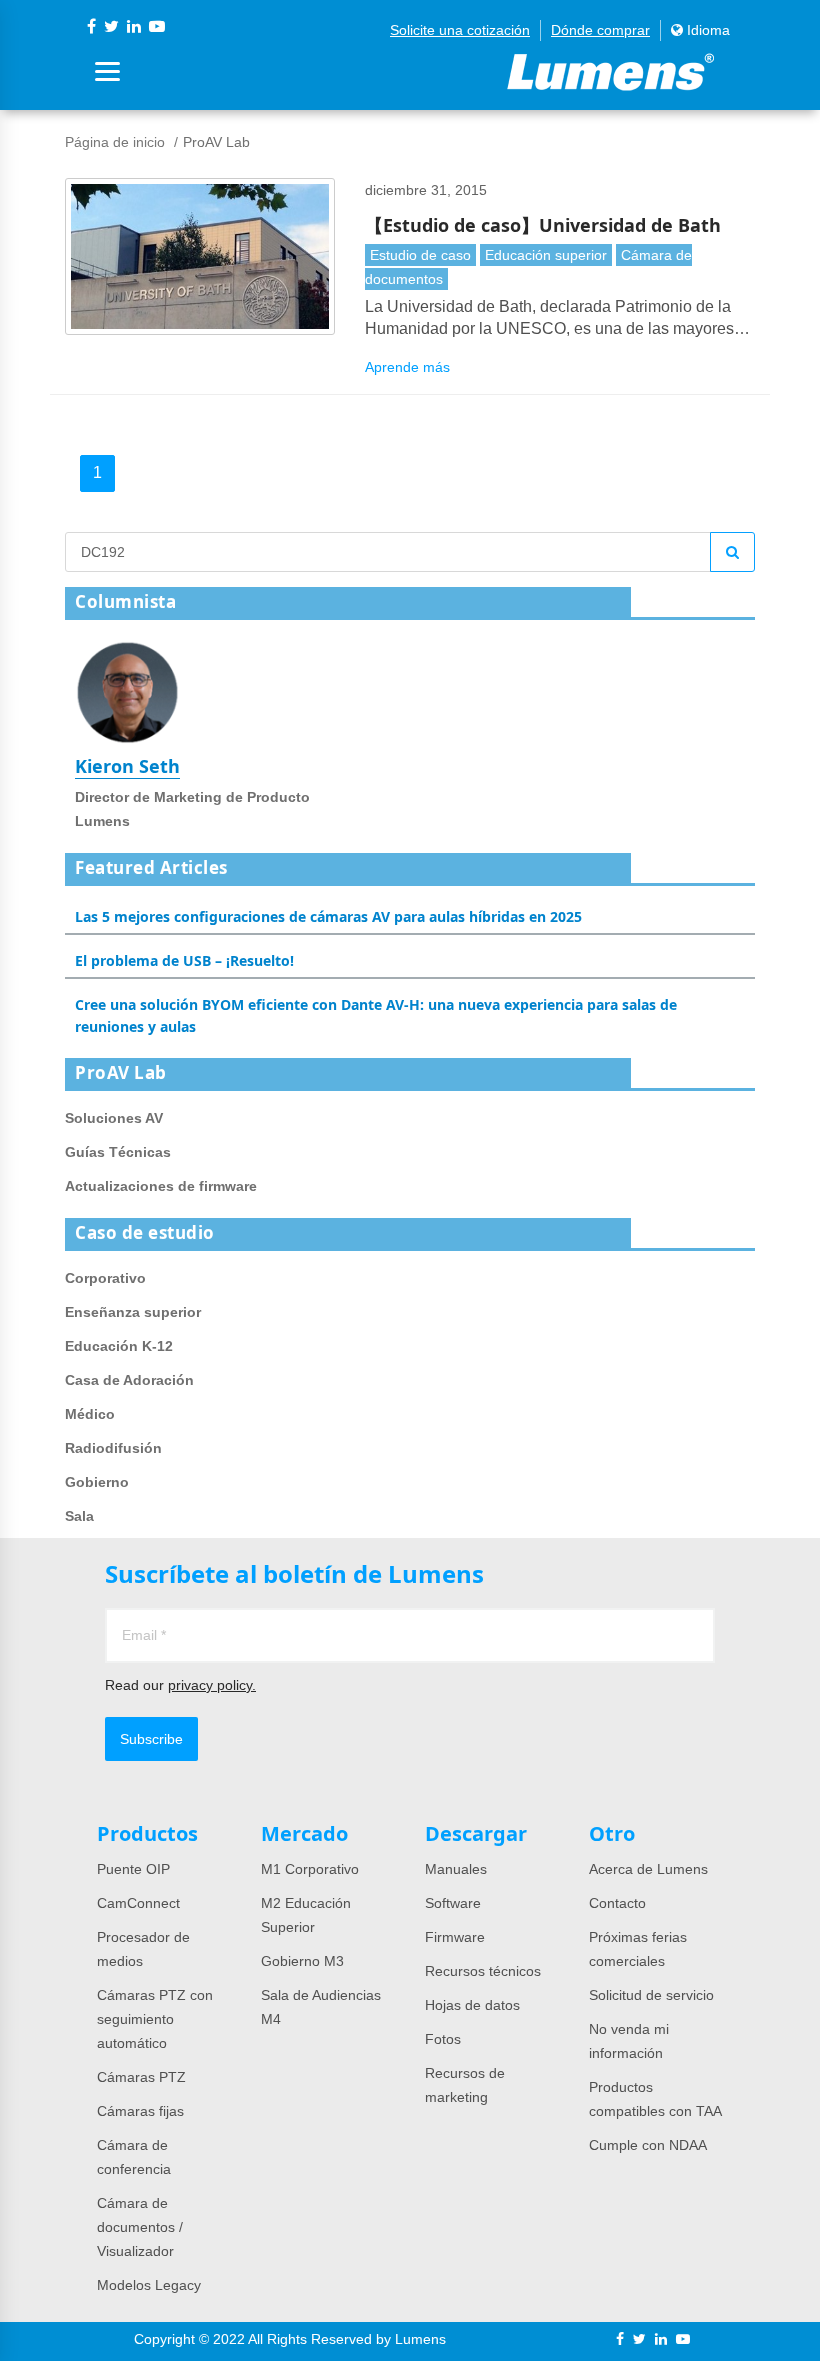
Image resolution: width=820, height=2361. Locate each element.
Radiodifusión (113, 1448)
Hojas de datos (472, 2005)
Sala (79, 1516)
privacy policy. (212, 1685)
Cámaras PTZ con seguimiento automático (155, 2019)
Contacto (617, 1903)
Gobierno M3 (302, 1961)
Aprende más (407, 367)
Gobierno (97, 1482)
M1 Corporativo (310, 1869)
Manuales (456, 1869)
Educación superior (546, 255)
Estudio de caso (420, 255)
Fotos (443, 2039)
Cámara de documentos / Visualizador (140, 2227)
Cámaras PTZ (141, 2077)
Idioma (706, 30)
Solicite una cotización (460, 30)
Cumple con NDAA (648, 2145)
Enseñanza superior (133, 1312)
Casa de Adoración (129, 1380)
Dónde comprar (600, 30)
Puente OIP (133, 1869)
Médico (90, 1414)
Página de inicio (115, 142)
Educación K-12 (119, 1346)
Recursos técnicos (483, 1971)
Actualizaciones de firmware (161, 1186)
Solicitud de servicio (651, 1995)
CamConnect (138, 1903)
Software (453, 1903)
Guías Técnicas (118, 1152)
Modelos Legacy (149, 2285)
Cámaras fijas (140, 2111)
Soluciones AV (114, 1118)
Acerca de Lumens (648, 1869)
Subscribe (151, 1739)
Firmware (455, 1937)
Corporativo (105, 1278)
